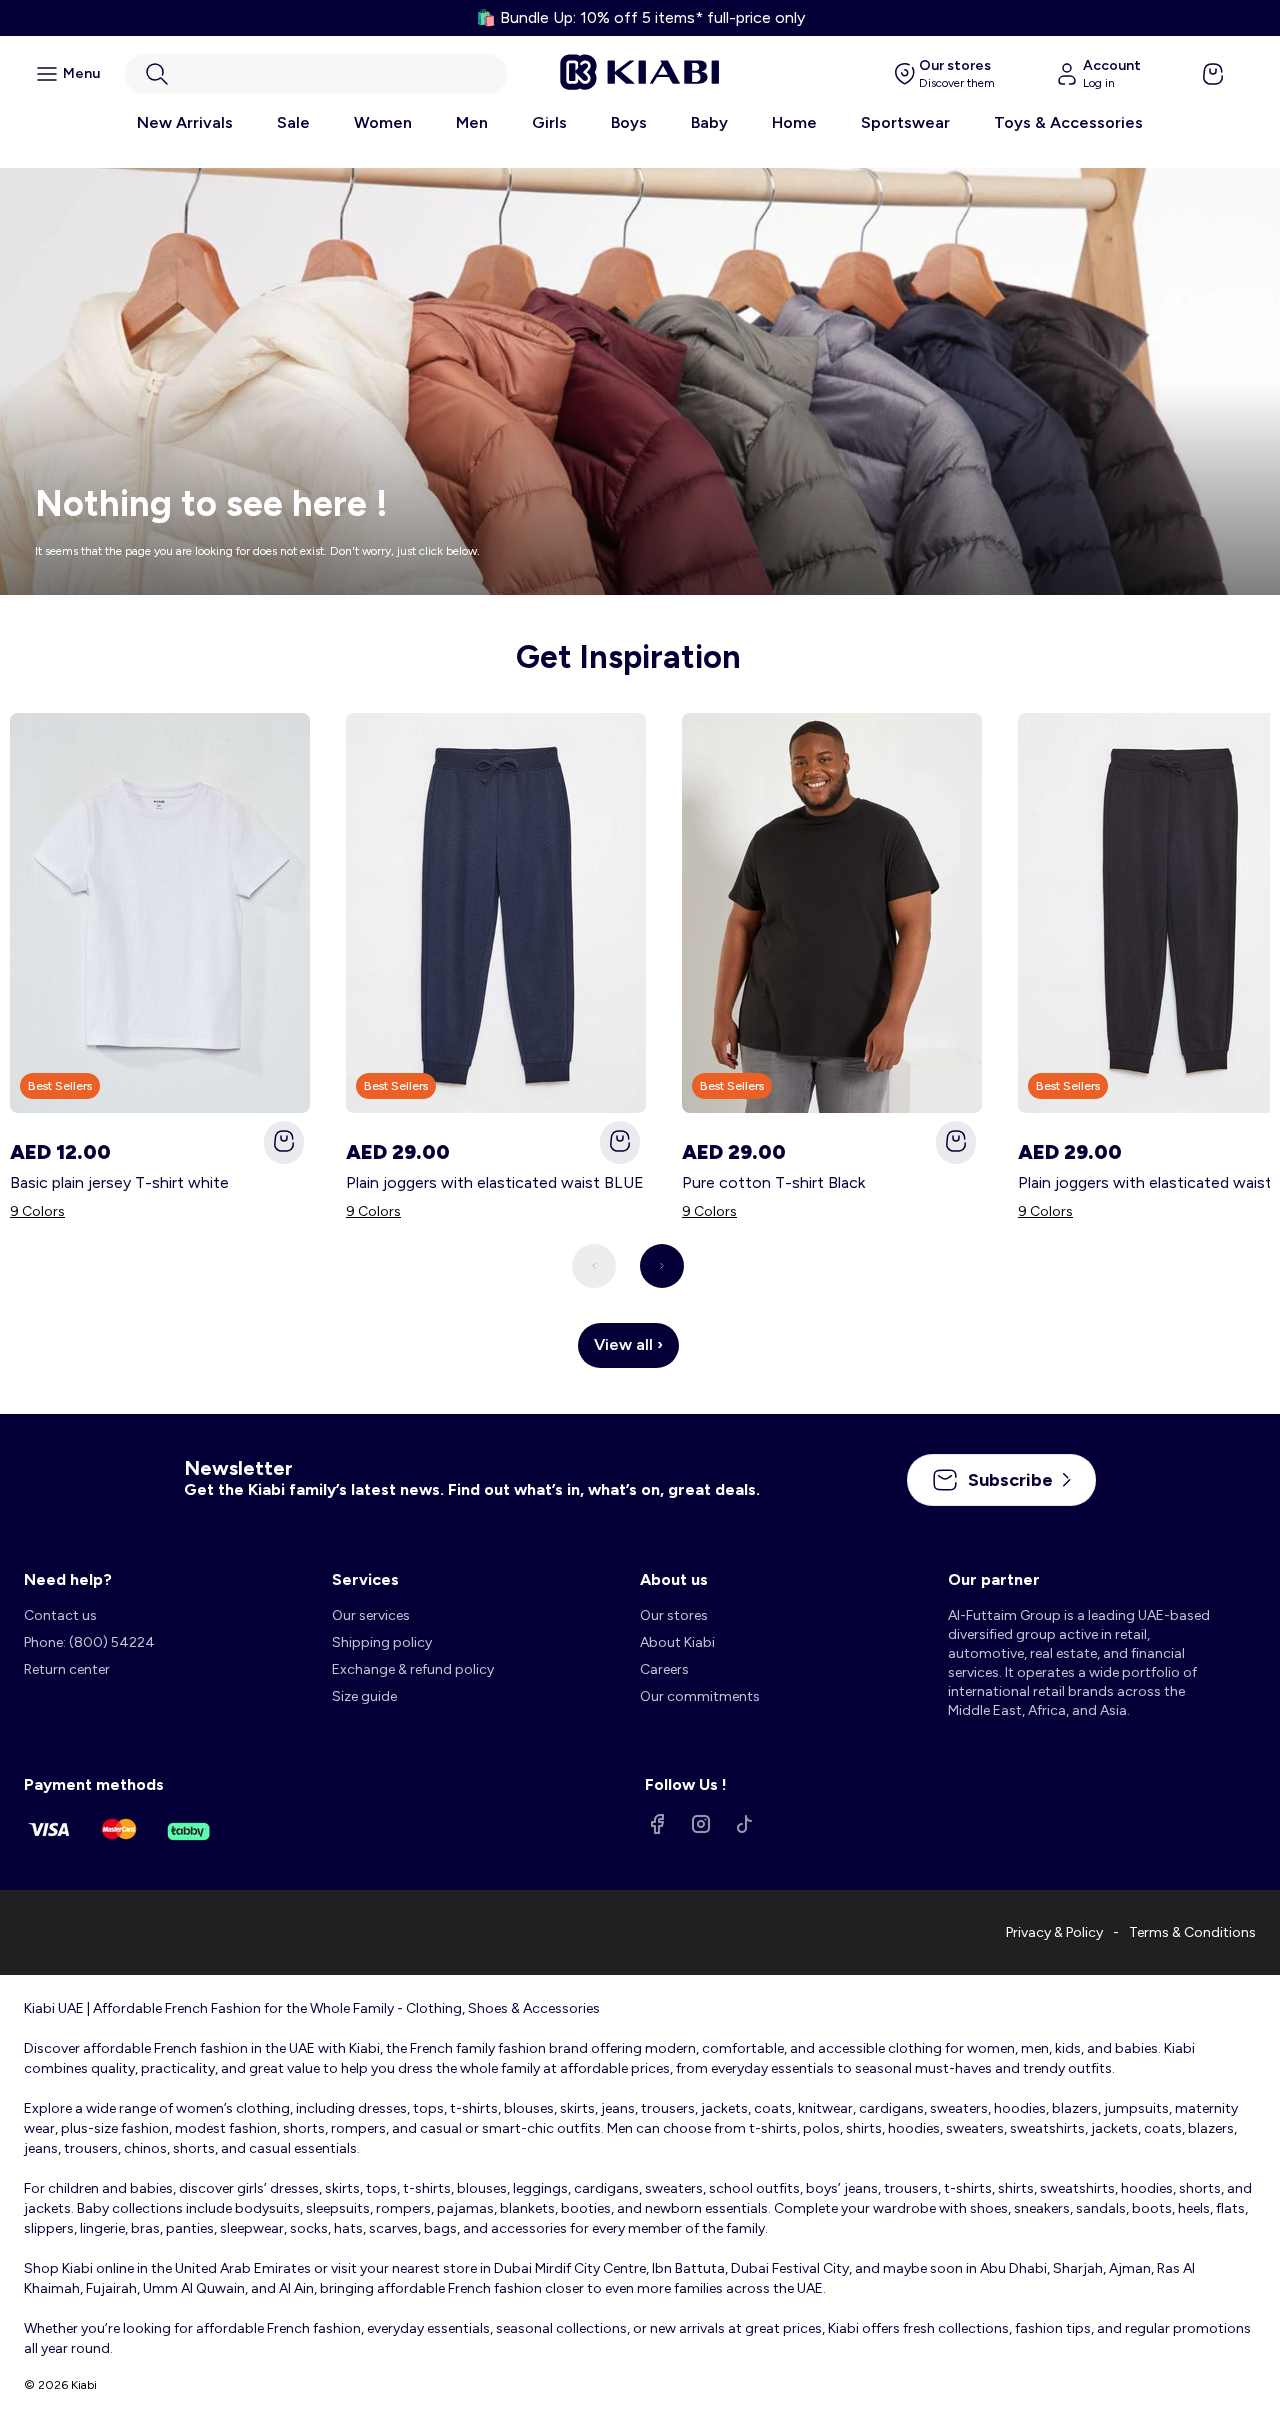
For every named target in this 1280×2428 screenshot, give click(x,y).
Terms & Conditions (1192, 1932)
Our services (371, 1615)
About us (674, 1579)
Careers (664, 1669)
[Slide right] (662, 1266)
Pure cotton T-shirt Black (773, 1182)
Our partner (994, 1579)
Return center (67, 1669)
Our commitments (700, 1696)
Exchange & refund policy (413, 1669)
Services (365, 1579)
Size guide (364, 1696)
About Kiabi (677, 1642)
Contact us (60, 1615)
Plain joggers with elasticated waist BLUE (495, 1182)
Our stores (674, 1615)
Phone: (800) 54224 (89, 1642)
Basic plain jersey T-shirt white (119, 1182)
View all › (628, 1344)
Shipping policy (382, 1642)
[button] (316, 74)
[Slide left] (594, 1266)
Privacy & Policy (1054, 1932)
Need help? (68, 1579)
